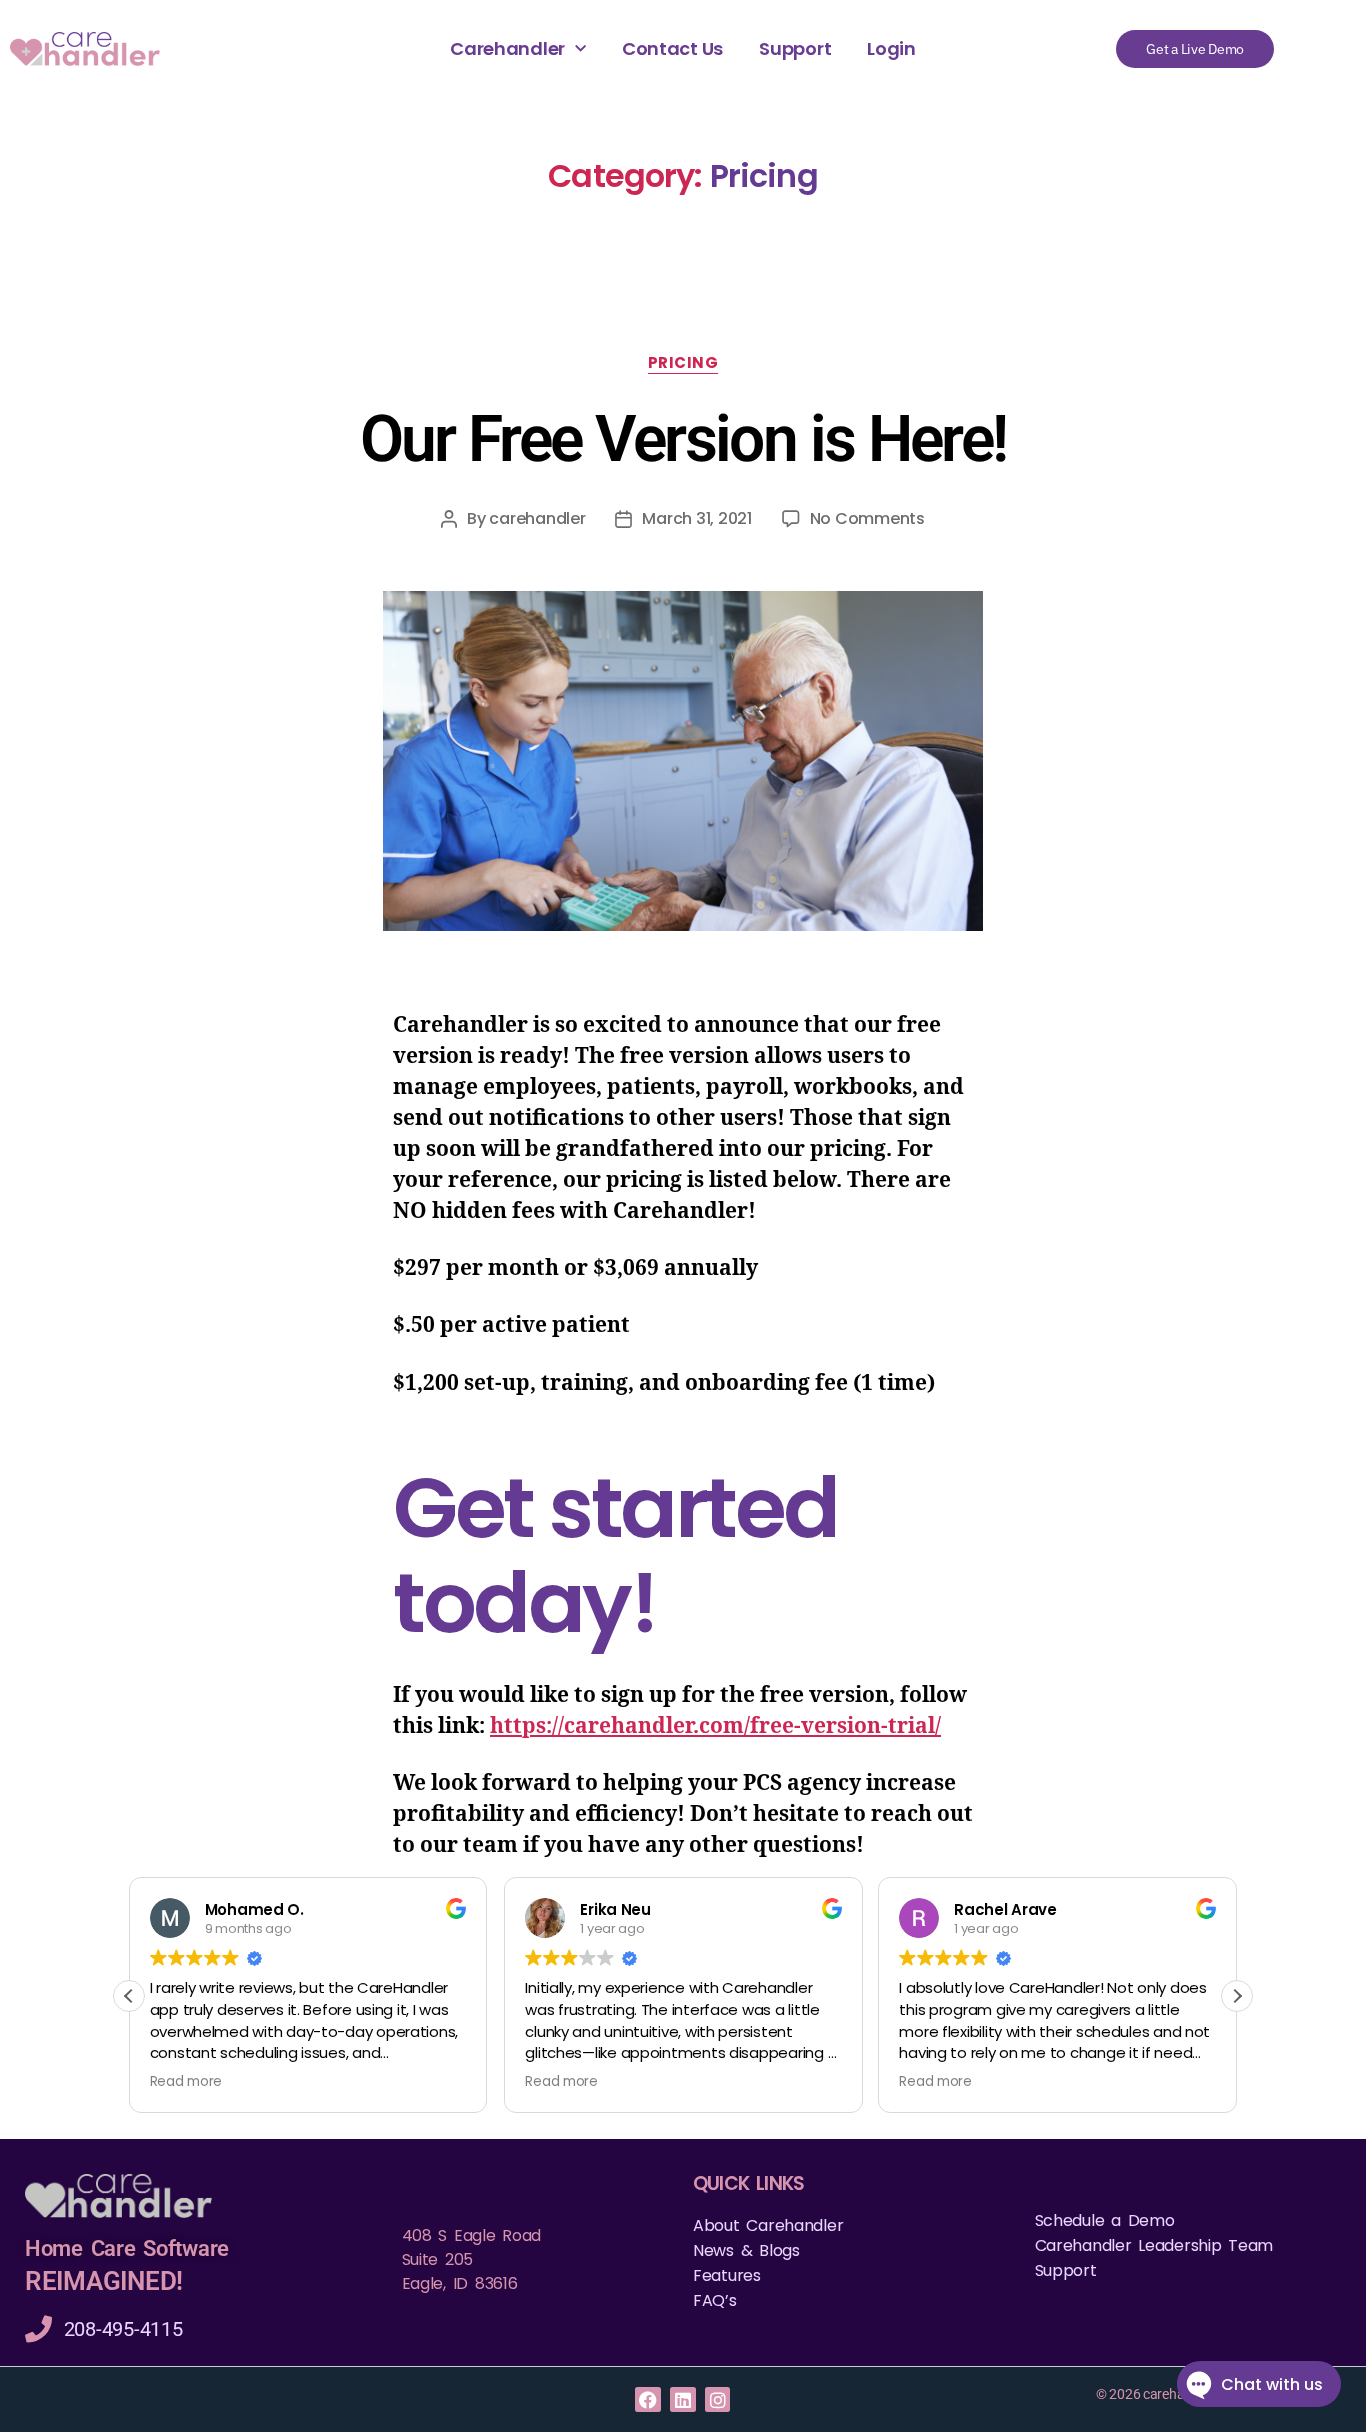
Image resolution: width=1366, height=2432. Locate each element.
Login (891, 49)
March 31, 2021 (696, 518)
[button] (1237, 1996)
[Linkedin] (682, 2399)
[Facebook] (647, 2399)
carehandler (537, 518)
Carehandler (507, 49)
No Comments (867, 518)
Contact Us (672, 49)
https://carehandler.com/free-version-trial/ (715, 1726)
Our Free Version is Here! (683, 439)
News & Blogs (746, 2250)
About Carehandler (768, 2225)
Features (727, 2275)
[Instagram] (717, 2399)
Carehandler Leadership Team (1154, 2245)
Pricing (683, 363)
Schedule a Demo (1105, 2220)
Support (795, 49)
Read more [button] (186, 2082)
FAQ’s (715, 2300)
